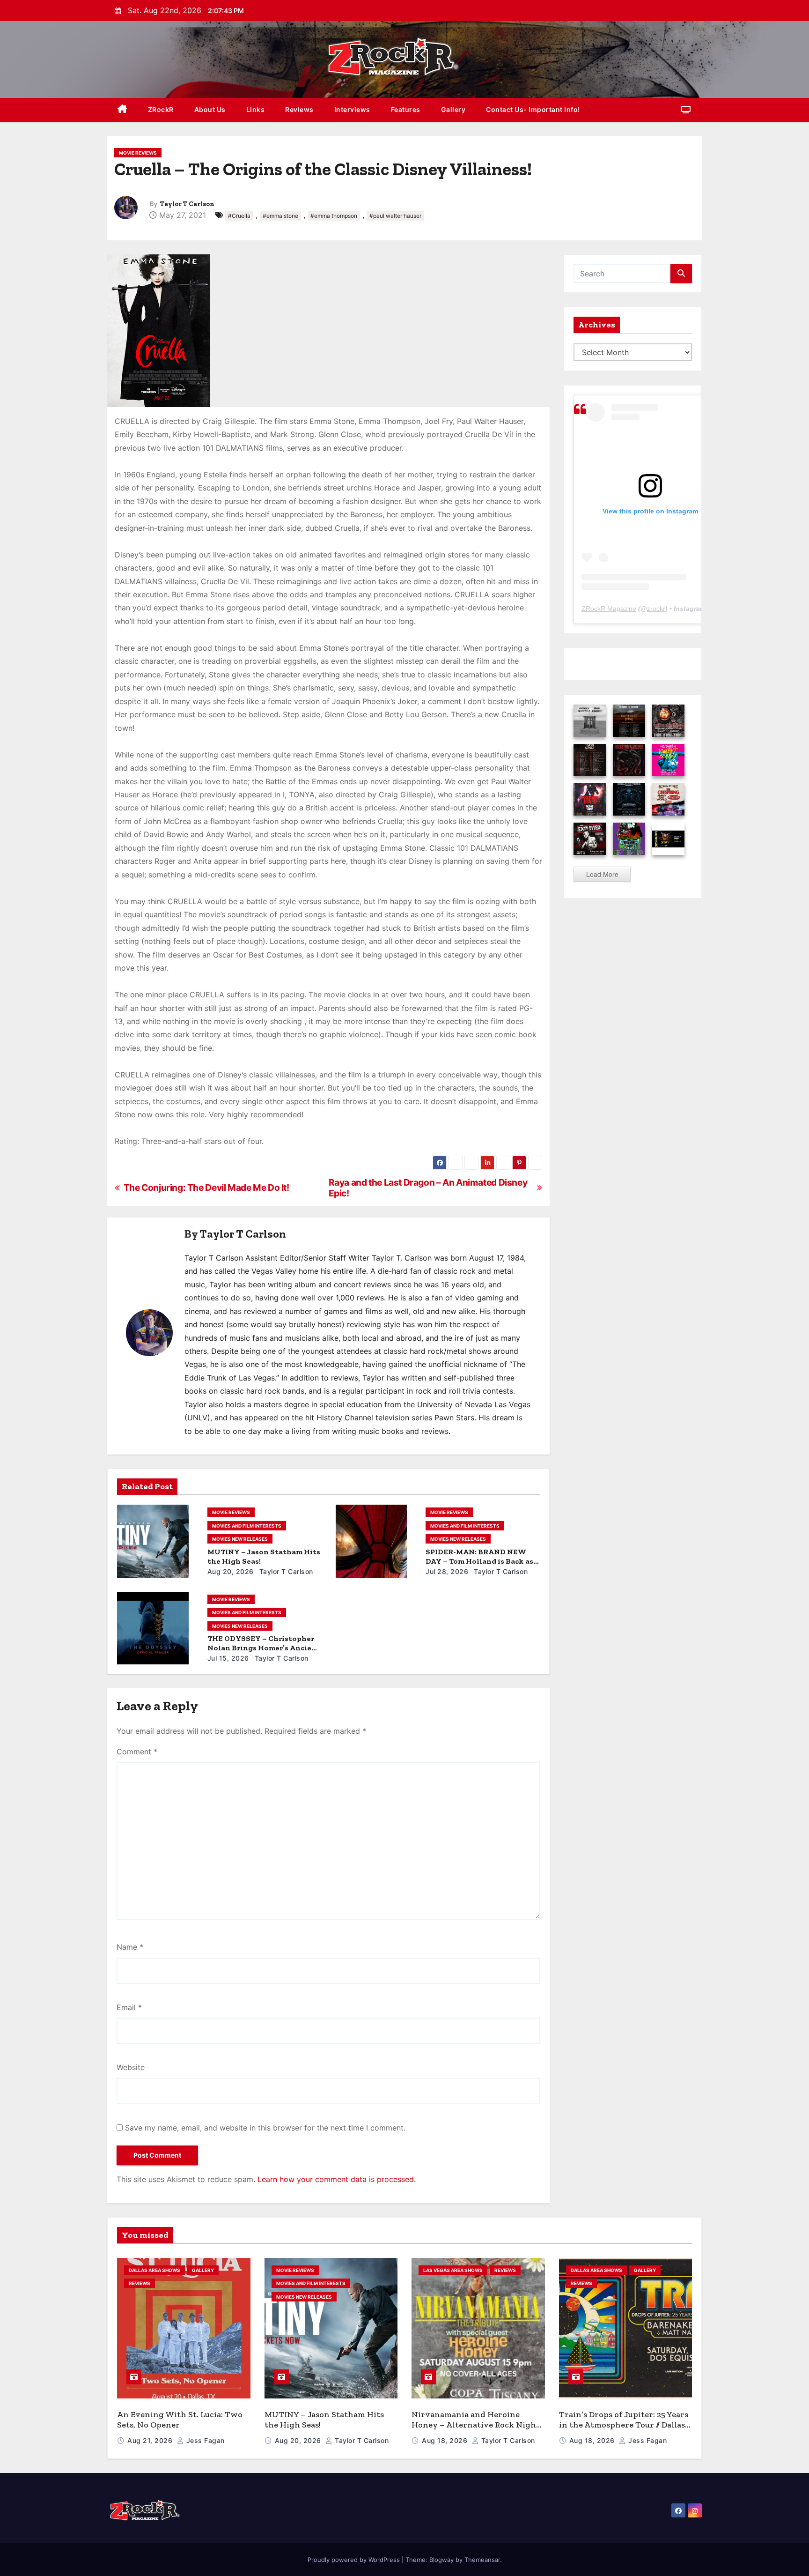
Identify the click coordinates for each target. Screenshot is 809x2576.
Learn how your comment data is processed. (337, 2179)
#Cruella (239, 216)
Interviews (352, 109)
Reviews (299, 109)
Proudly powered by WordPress (355, 2560)
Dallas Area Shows (154, 2270)
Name (130, 1947)
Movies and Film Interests (247, 1526)
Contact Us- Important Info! (533, 109)
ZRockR (161, 109)
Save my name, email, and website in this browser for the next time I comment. (265, 2128)
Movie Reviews (138, 153)
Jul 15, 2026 (228, 1658)
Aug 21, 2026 (151, 2440)
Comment (137, 1752)
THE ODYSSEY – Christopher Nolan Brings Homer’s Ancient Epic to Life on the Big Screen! (264, 1648)
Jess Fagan (204, 2440)
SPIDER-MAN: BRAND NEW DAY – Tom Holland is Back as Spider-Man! (479, 1561)
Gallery (453, 109)
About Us (210, 109)
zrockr (656, 609)
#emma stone (280, 216)
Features (406, 109)
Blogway (441, 2560)
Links (256, 109)
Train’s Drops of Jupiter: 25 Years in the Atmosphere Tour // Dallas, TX (624, 2425)
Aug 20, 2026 (231, 1571)
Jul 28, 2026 (447, 1571)
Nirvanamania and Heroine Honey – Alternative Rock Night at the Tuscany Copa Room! (476, 2425)
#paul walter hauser (395, 216)
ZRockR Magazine (609, 609)
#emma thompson (334, 216)
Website (131, 2067)
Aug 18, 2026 (446, 2440)
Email (129, 2007)
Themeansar (482, 2560)
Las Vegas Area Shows (453, 2270)
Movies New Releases (240, 1539)
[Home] (122, 110)
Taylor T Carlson (187, 204)
